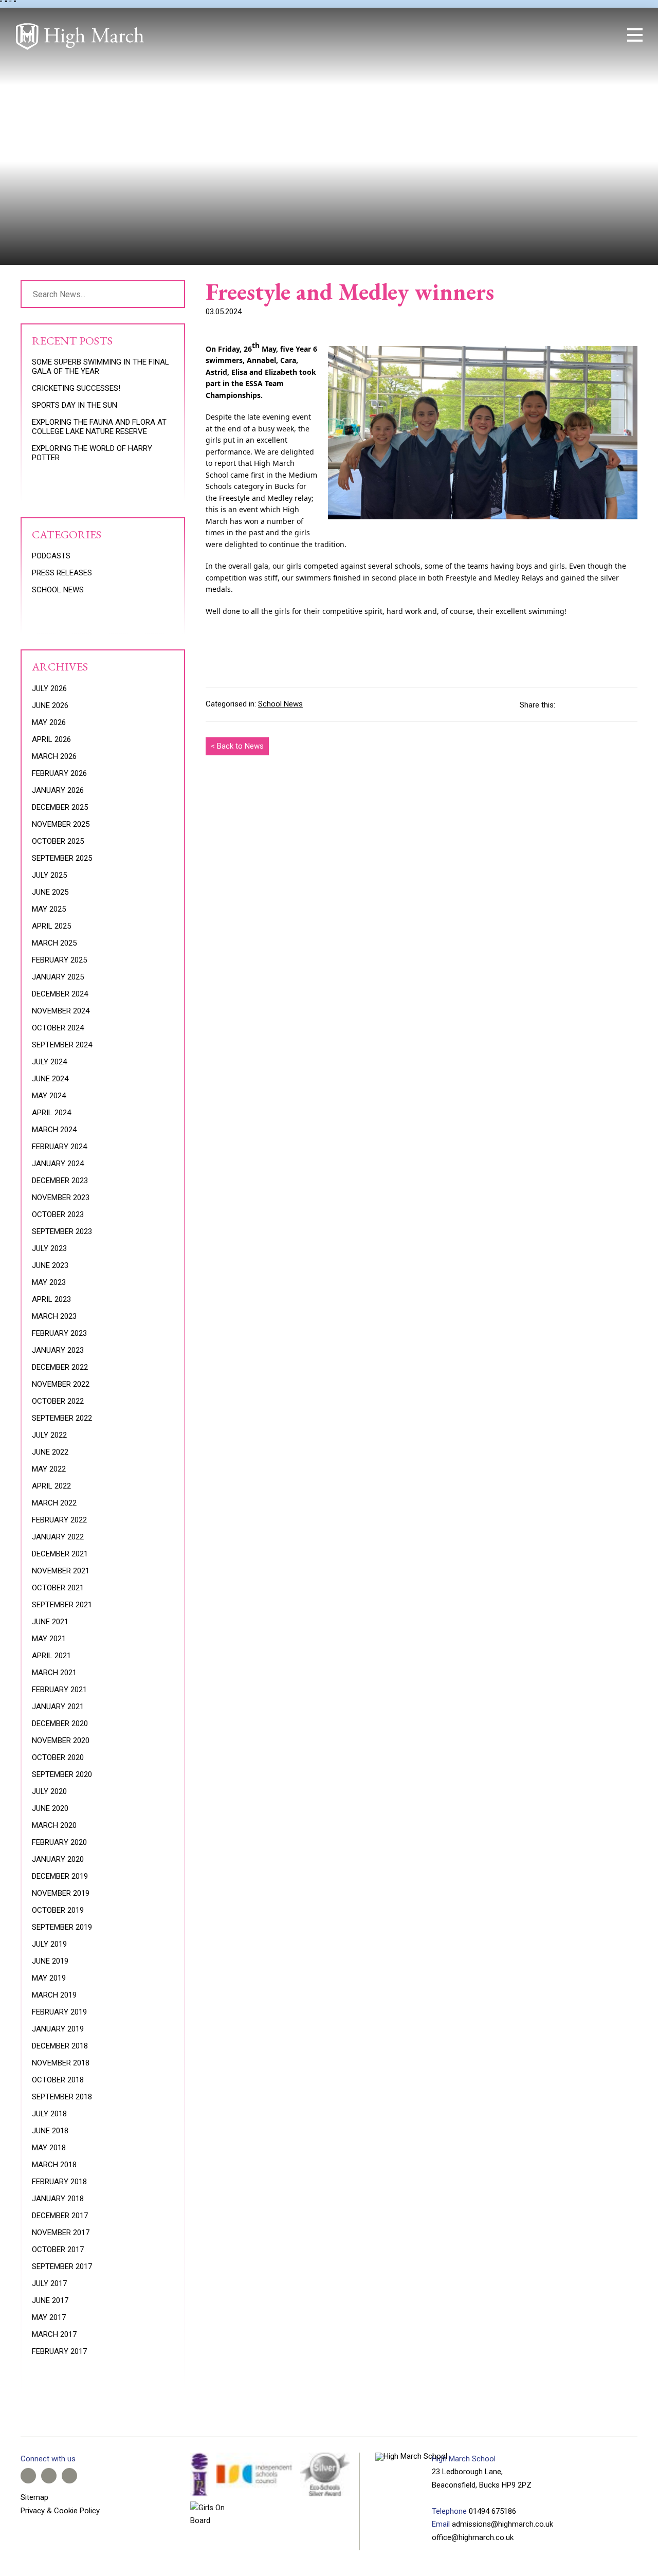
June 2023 (50, 1265)
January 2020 (58, 1859)
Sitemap (34, 2497)
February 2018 (59, 2182)
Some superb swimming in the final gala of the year (100, 367)
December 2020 (60, 1724)
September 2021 (62, 1605)
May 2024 (49, 1096)
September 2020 (62, 1774)
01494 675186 (492, 2511)
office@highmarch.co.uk (473, 2537)
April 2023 (51, 1299)
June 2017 (50, 2300)
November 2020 (61, 1740)
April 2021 (51, 1656)
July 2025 (49, 875)
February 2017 (59, 2351)
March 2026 (54, 756)
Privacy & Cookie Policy (60, 2511)
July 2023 (49, 1248)
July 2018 (49, 2114)
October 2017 (58, 2250)
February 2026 (59, 773)
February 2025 (59, 960)
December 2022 (60, 1367)
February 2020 (59, 1842)
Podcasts (51, 556)
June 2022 (50, 1452)
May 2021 (49, 1639)
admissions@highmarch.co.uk (502, 2524)
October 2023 (58, 1214)
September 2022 (62, 1418)
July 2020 (49, 1791)
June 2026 (50, 705)
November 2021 (61, 1571)
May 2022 (49, 1469)
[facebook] (541, 35)
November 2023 (61, 1198)
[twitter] (558, 35)
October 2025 (58, 841)
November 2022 (61, 1384)
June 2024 (50, 1079)
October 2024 (58, 1028)
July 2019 (49, 1944)
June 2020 (50, 1808)
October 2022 (58, 1401)
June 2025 (50, 892)
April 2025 (51, 926)
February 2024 (59, 1147)
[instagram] (576, 35)
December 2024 (60, 994)
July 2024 (49, 1062)
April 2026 (51, 739)
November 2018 (61, 2063)
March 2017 (54, 2334)
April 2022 (51, 1486)
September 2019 (62, 1927)
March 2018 (54, 2165)
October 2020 (58, 1757)
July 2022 (49, 1435)
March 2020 (54, 1825)
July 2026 (49, 688)
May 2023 (49, 1282)
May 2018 (49, 2148)
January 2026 (58, 790)
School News (280, 704)
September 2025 (62, 858)
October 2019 (58, 1910)
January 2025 (58, 977)
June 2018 (50, 2131)
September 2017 (62, 2266)
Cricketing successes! (76, 388)
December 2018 (60, 2046)
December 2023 (60, 1181)
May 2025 (49, 909)
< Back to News (237, 746)
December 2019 (60, 1876)
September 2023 (62, 1231)
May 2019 (49, 1978)
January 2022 (58, 1537)
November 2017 (61, 2233)
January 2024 (58, 1164)
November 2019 (61, 1893)
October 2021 (58, 1588)
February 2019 (59, 2012)
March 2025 (54, 943)
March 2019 (54, 1995)
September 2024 (62, 1045)
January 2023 (58, 1350)
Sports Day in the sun (75, 405)
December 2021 (60, 1554)
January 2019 (58, 2029)
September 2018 (62, 2097)
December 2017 (60, 2216)
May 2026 (49, 722)
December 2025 (60, 807)
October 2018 (58, 2080)
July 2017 (49, 2283)
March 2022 (54, 1503)
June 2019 (50, 1961)
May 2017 (49, 2317)
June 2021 (50, 1622)
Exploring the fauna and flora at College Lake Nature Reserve (99, 427)
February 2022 (59, 1520)
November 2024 (61, 1011)
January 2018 (58, 2199)
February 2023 (59, 1333)
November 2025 (61, 824)
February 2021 (59, 1690)
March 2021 (54, 1673)
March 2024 (54, 1130)
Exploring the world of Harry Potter (92, 453)
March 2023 (54, 1316)
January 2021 (58, 1707)
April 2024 (51, 1113)
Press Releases (62, 573)
